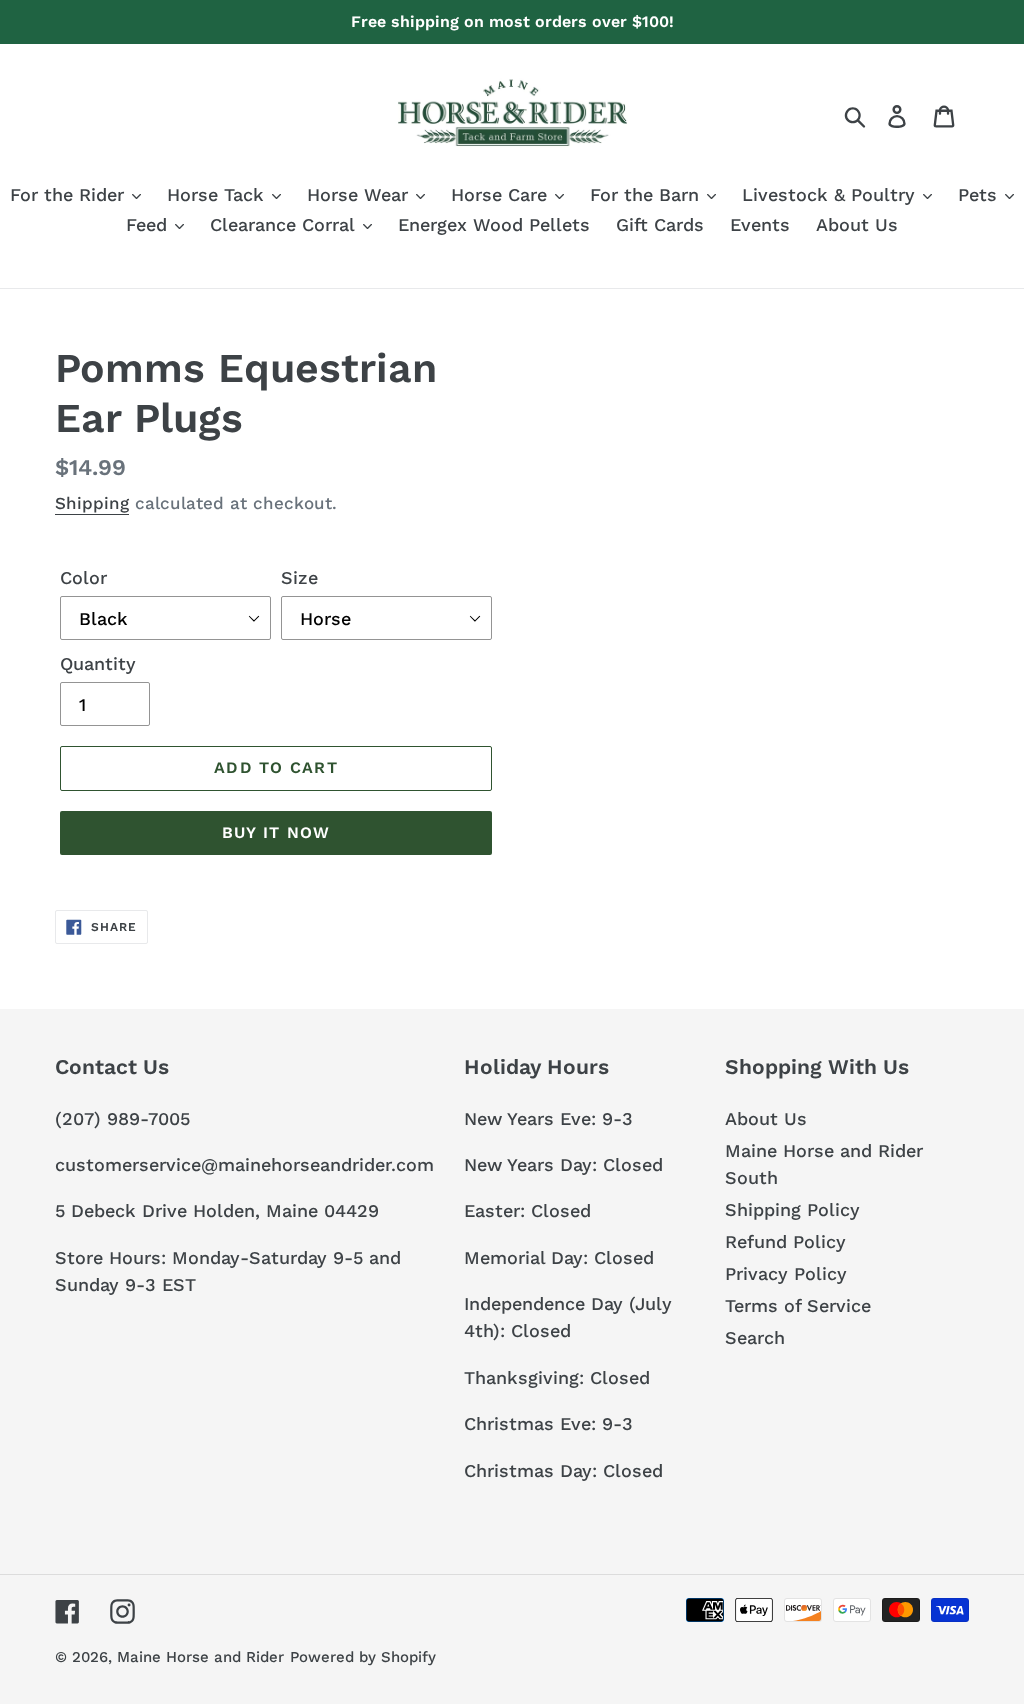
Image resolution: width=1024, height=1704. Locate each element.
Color (83, 577)
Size (299, 577)
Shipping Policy (792, 1209)
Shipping (92, 503)
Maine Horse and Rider (200, 1657)
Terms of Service (798, 1305)
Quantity (98, 663)
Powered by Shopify (363, 1657)
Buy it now (276, 832)
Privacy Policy (786, 1273)
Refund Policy (785, 1241)
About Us (766, 1118)
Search (755, 1337)
